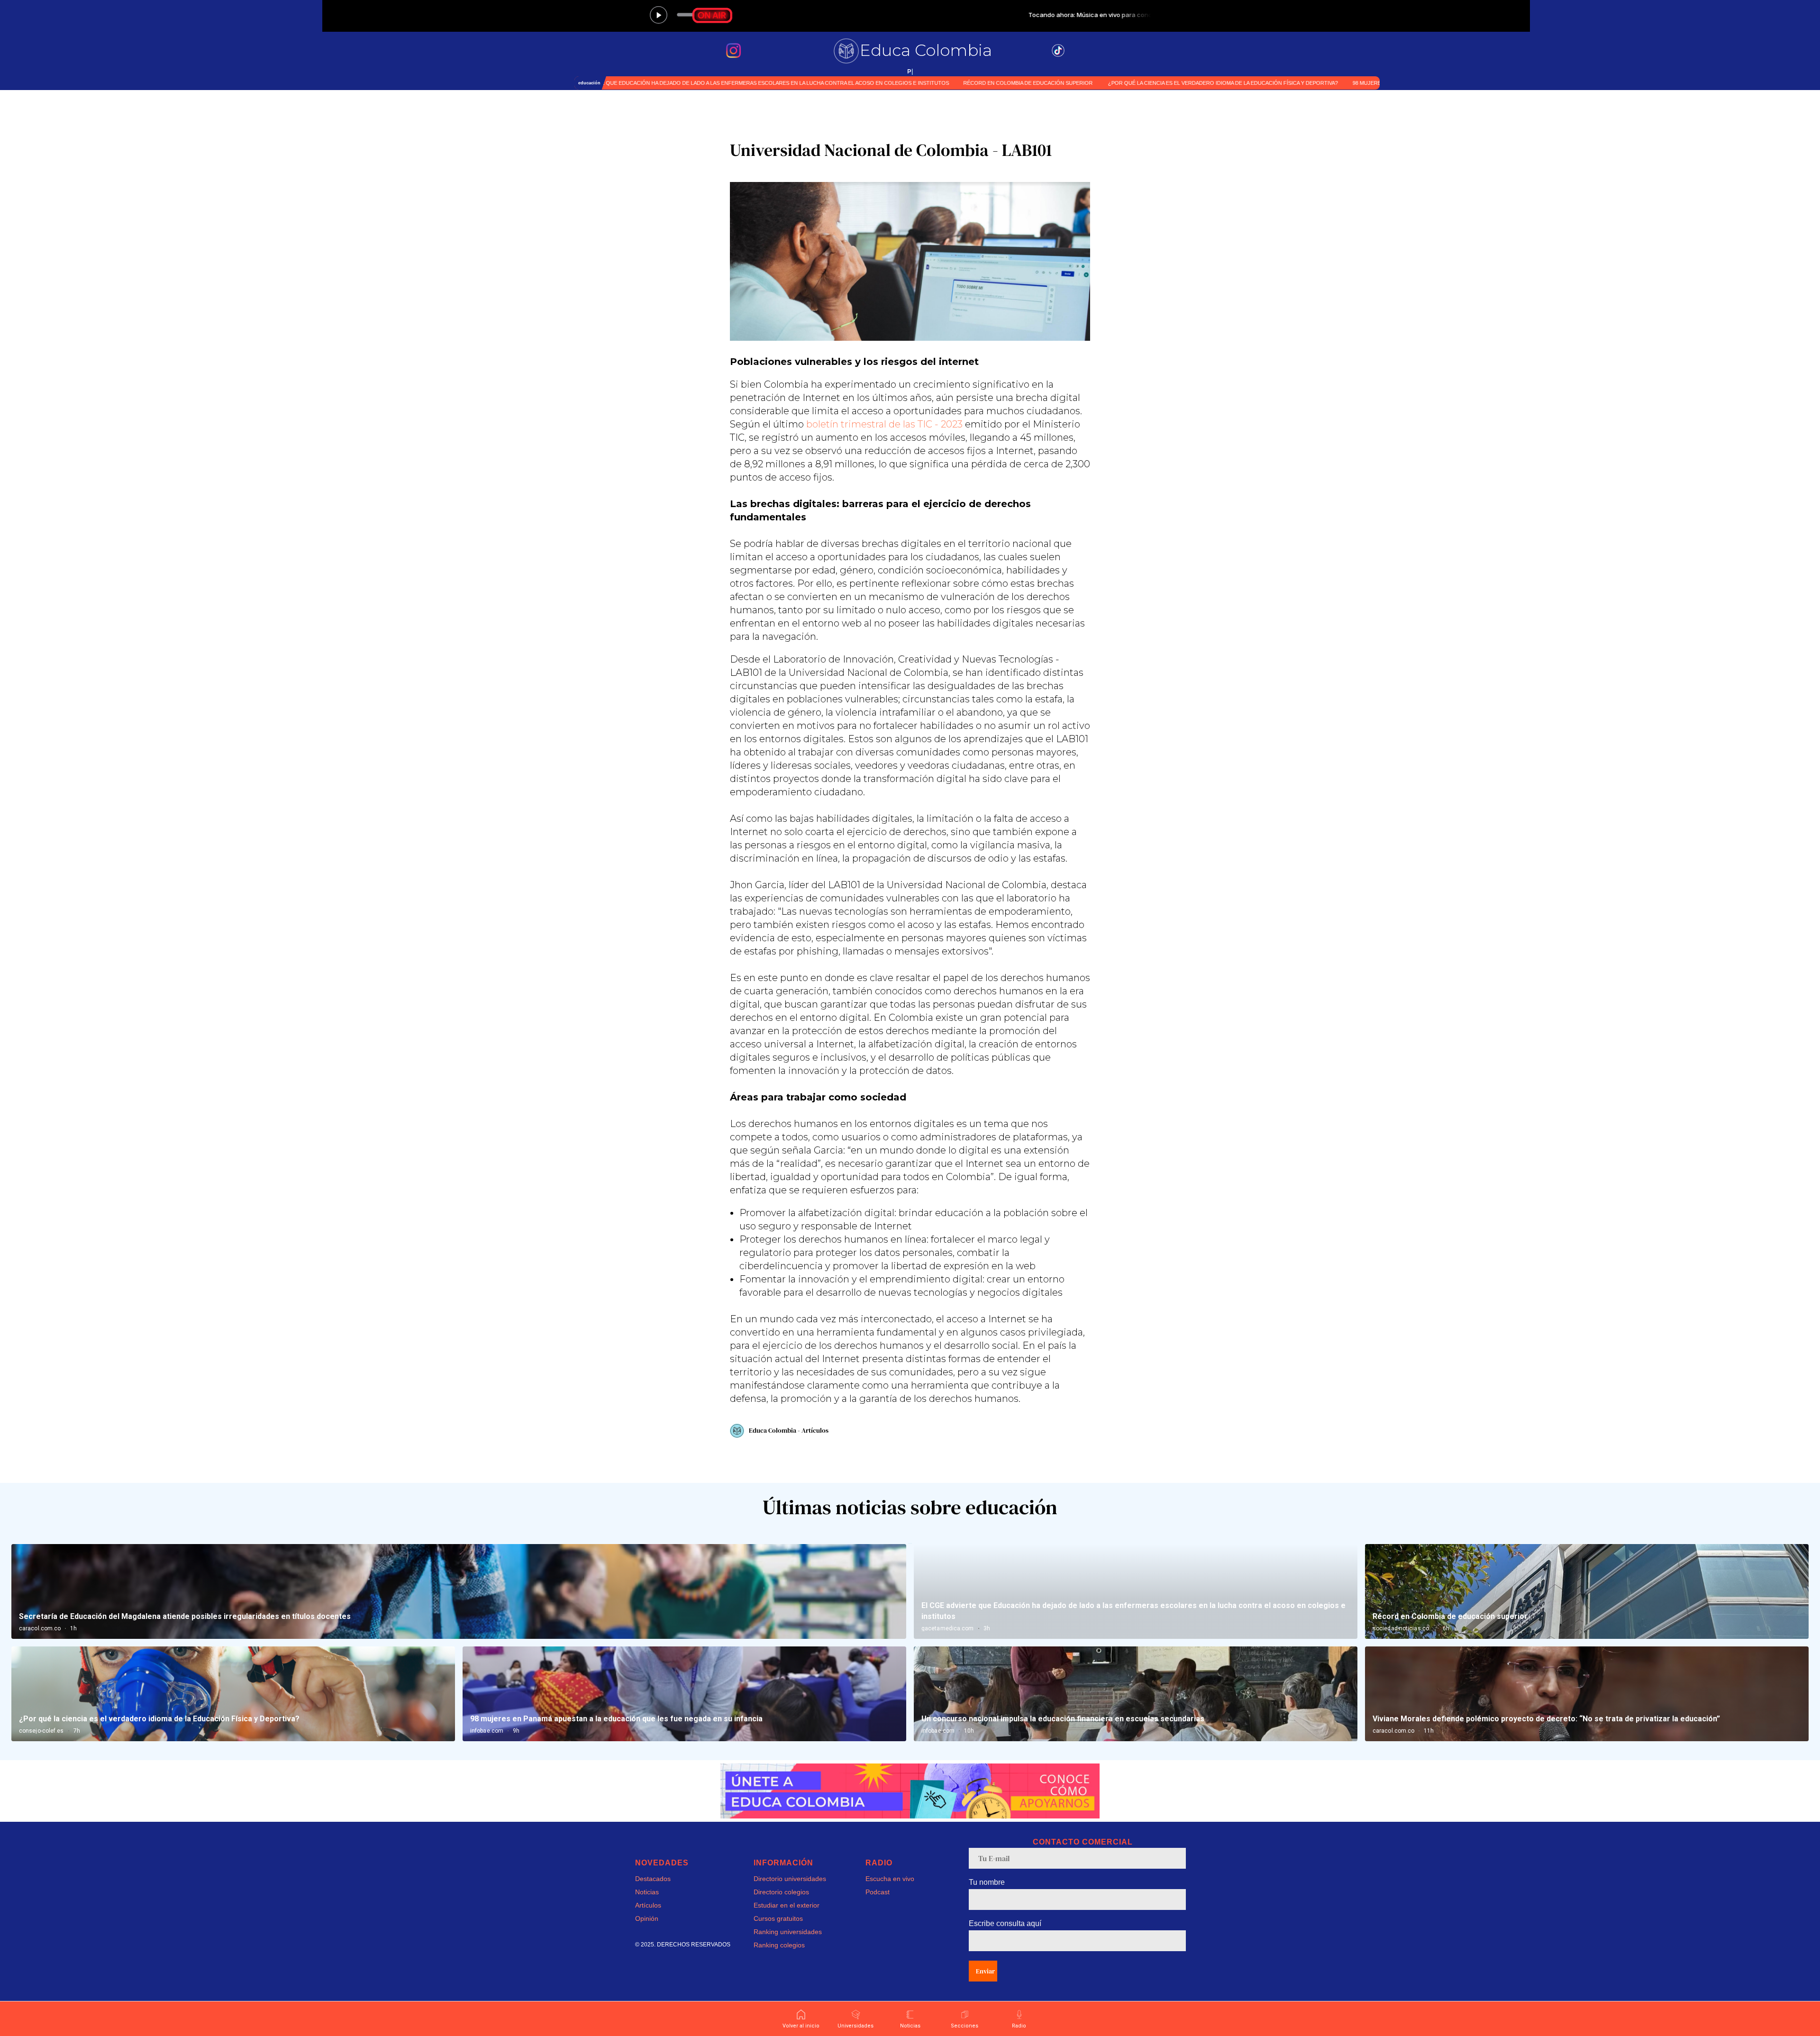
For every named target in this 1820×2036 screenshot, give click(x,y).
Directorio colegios (781, 1892)
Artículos (648, 1905)
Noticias (647, 1892)
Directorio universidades (790, 1879)
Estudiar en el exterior (787, 1905)
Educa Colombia (926, 50)
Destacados (653, 1879)
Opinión (647, 1918)
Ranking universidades (788, 1932)
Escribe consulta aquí (1005, 1923)
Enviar (985, 1971)
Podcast (878, 1892)
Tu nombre (987, 1882)
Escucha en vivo (890, 1879)
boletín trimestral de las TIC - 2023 (883, 424)
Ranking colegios (779, 1945)
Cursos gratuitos (778, 1918)
